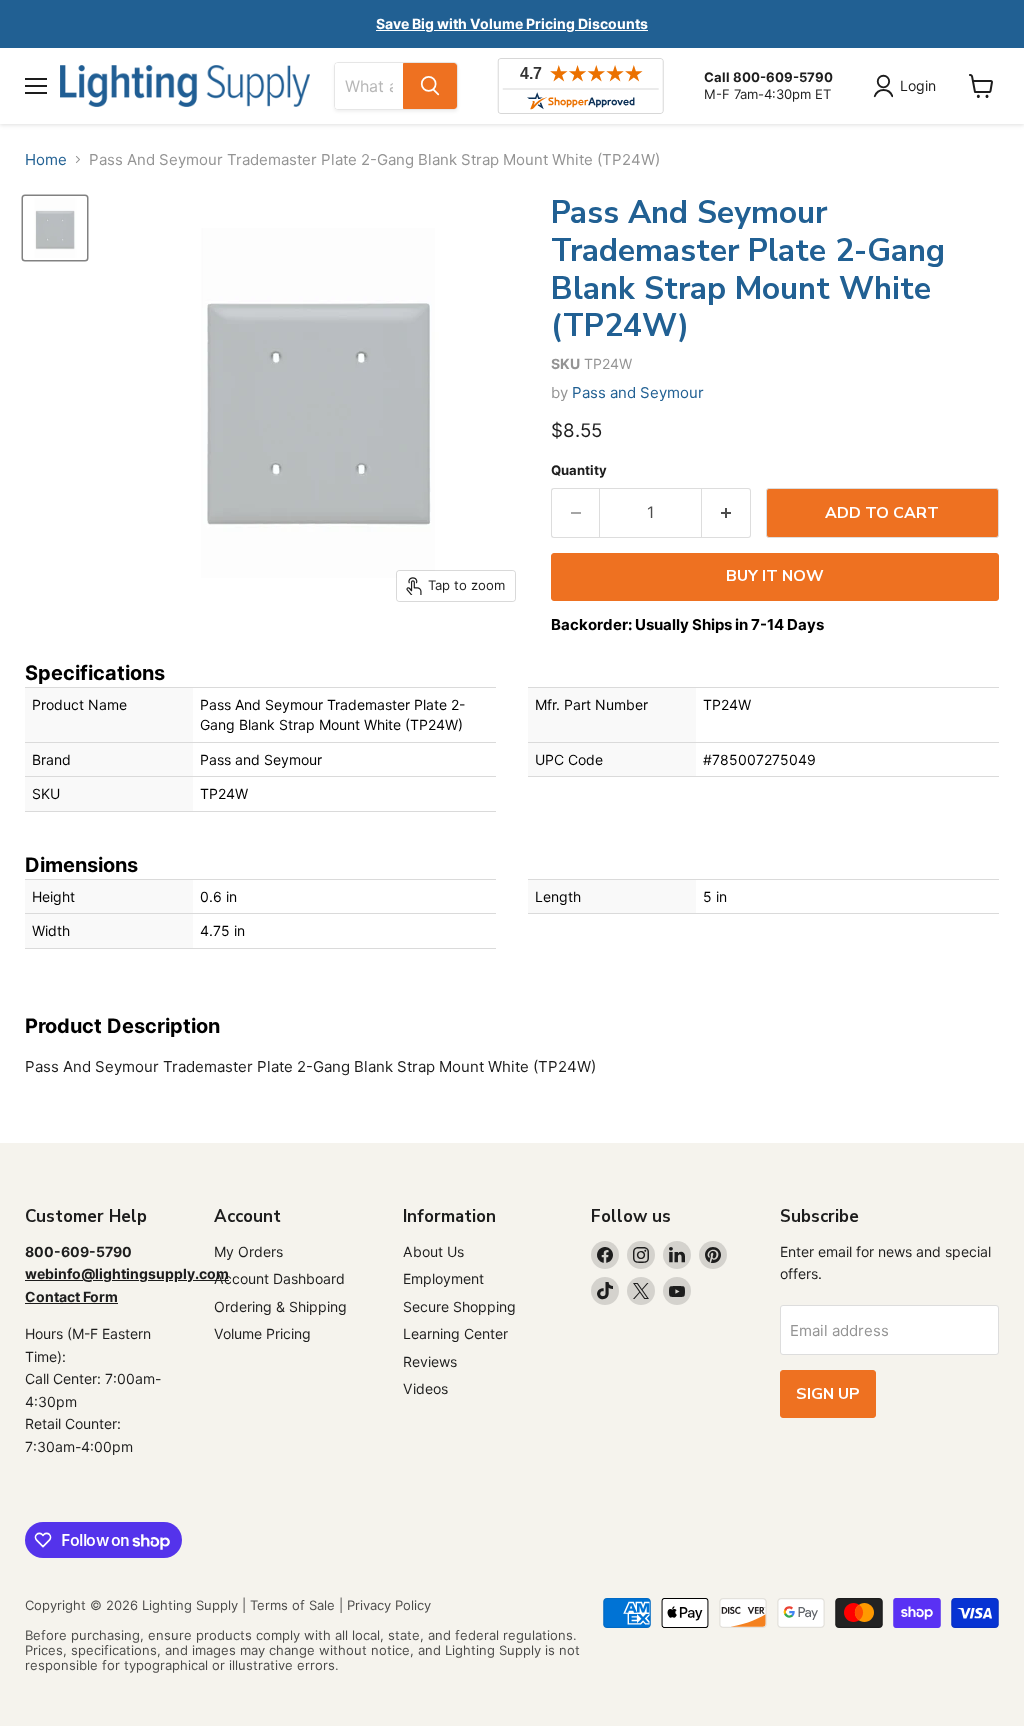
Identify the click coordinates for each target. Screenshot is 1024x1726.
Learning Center (455, 1333)
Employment (443, 1278)
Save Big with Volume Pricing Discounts (512, 23)
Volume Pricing (262, 1333)
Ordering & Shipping (280, 1306)
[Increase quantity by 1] (726, 513)
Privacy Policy (389, 1605)
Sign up (828, 1394)
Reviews (430, 1361)
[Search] (430, 86)
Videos (425, 1388)
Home (46, 159)
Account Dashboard (279, 1278)
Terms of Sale (292, 1605)
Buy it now (775, 576)
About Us (433, 1251)
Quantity (579, 470)
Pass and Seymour (638, 392)
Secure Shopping (459, 1306)
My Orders (248, 1251)
